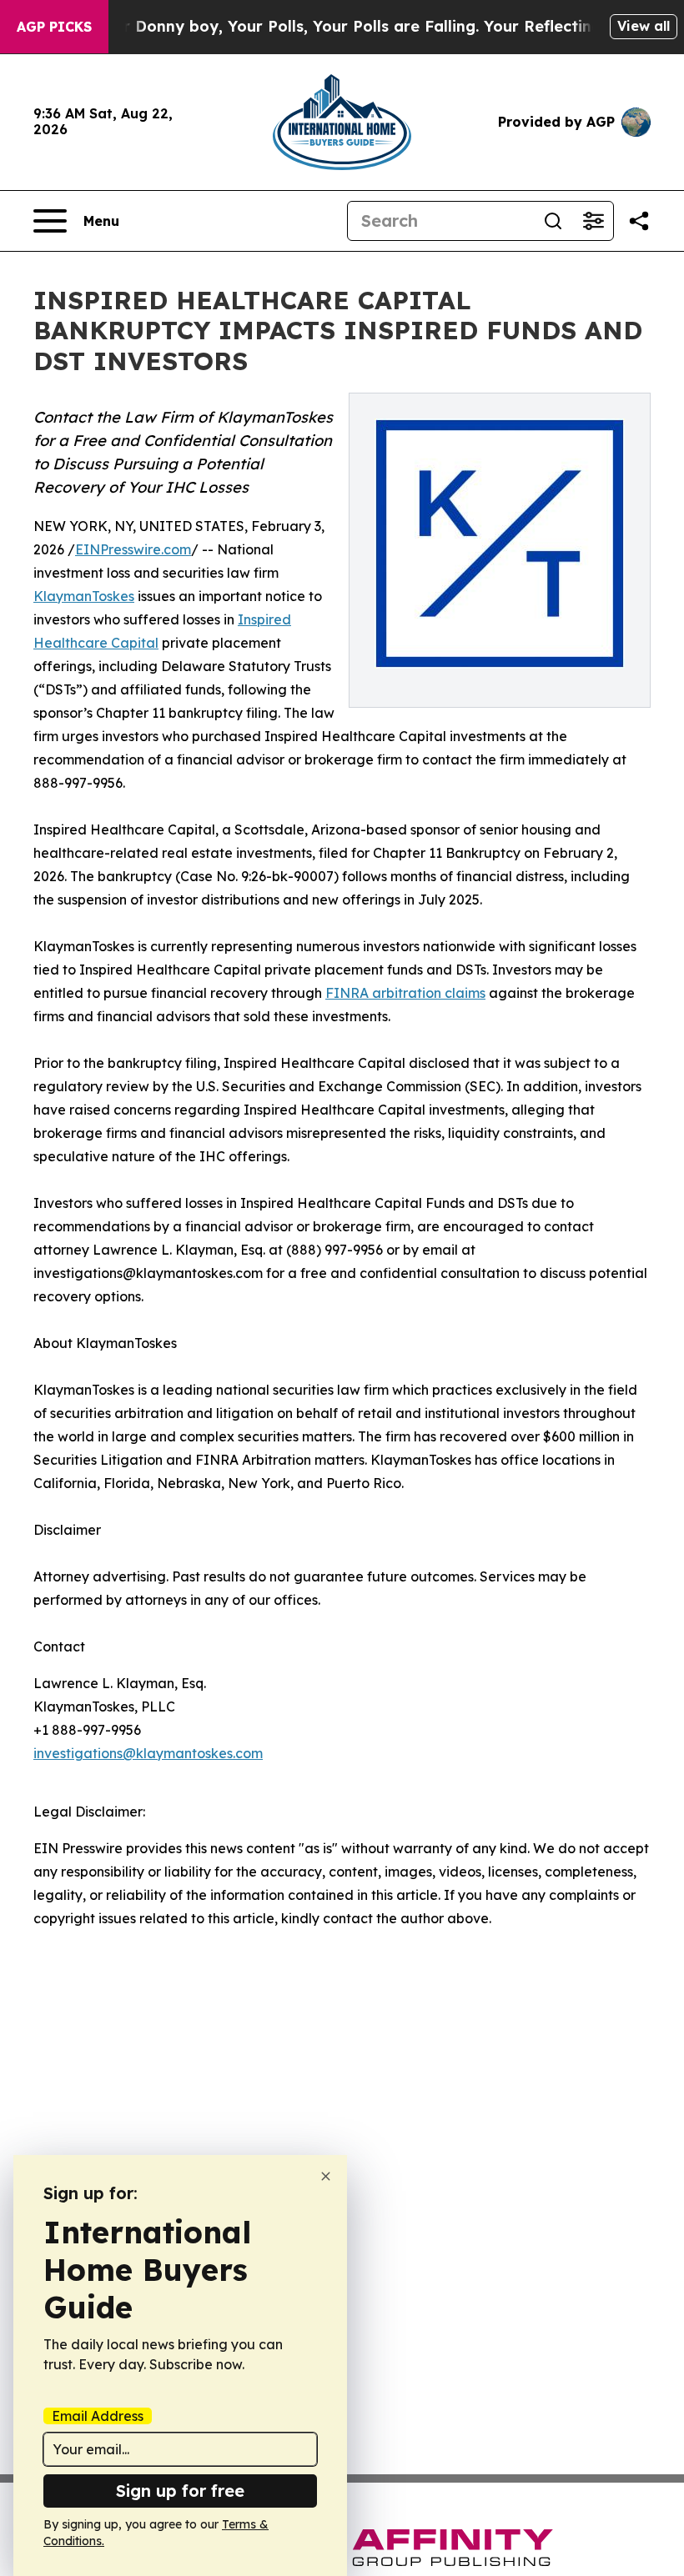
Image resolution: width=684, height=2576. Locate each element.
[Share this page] (639, 221)
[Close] (326, 2176)
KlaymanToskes (84, 596)
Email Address (98, 2416)
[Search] (553, 221)
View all (644, 26)
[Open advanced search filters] (593, 221)
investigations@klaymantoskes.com (148, 1753)
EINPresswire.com (133, 549)
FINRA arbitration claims (405, 993)
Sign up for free (180, 2491)
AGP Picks (54, 27)
